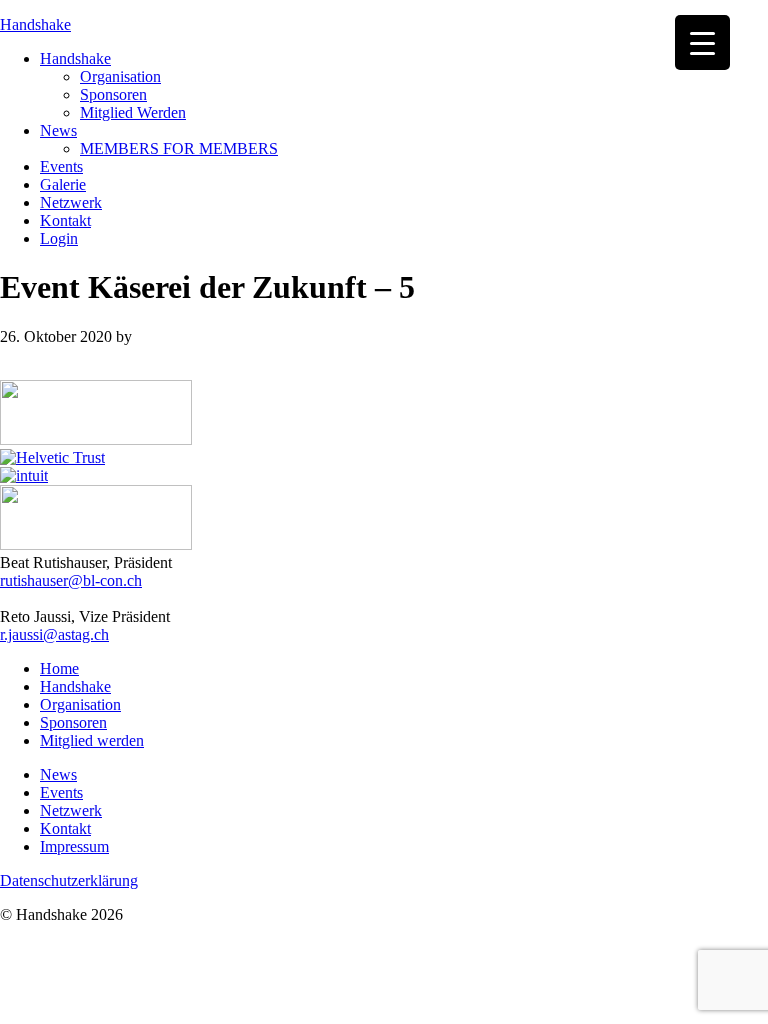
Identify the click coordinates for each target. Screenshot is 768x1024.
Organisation (80, 704)
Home (59, 668)
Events (61, 792)
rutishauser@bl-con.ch (71, 580)
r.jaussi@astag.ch (54, 634)
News (58, 774)
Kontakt (65, 828)
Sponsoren (73, 722)
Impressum (74, 846)
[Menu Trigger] (702, 42)
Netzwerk (71, 810)
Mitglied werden (92, 740)
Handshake (35, 24)
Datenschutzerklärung (69, 880)
